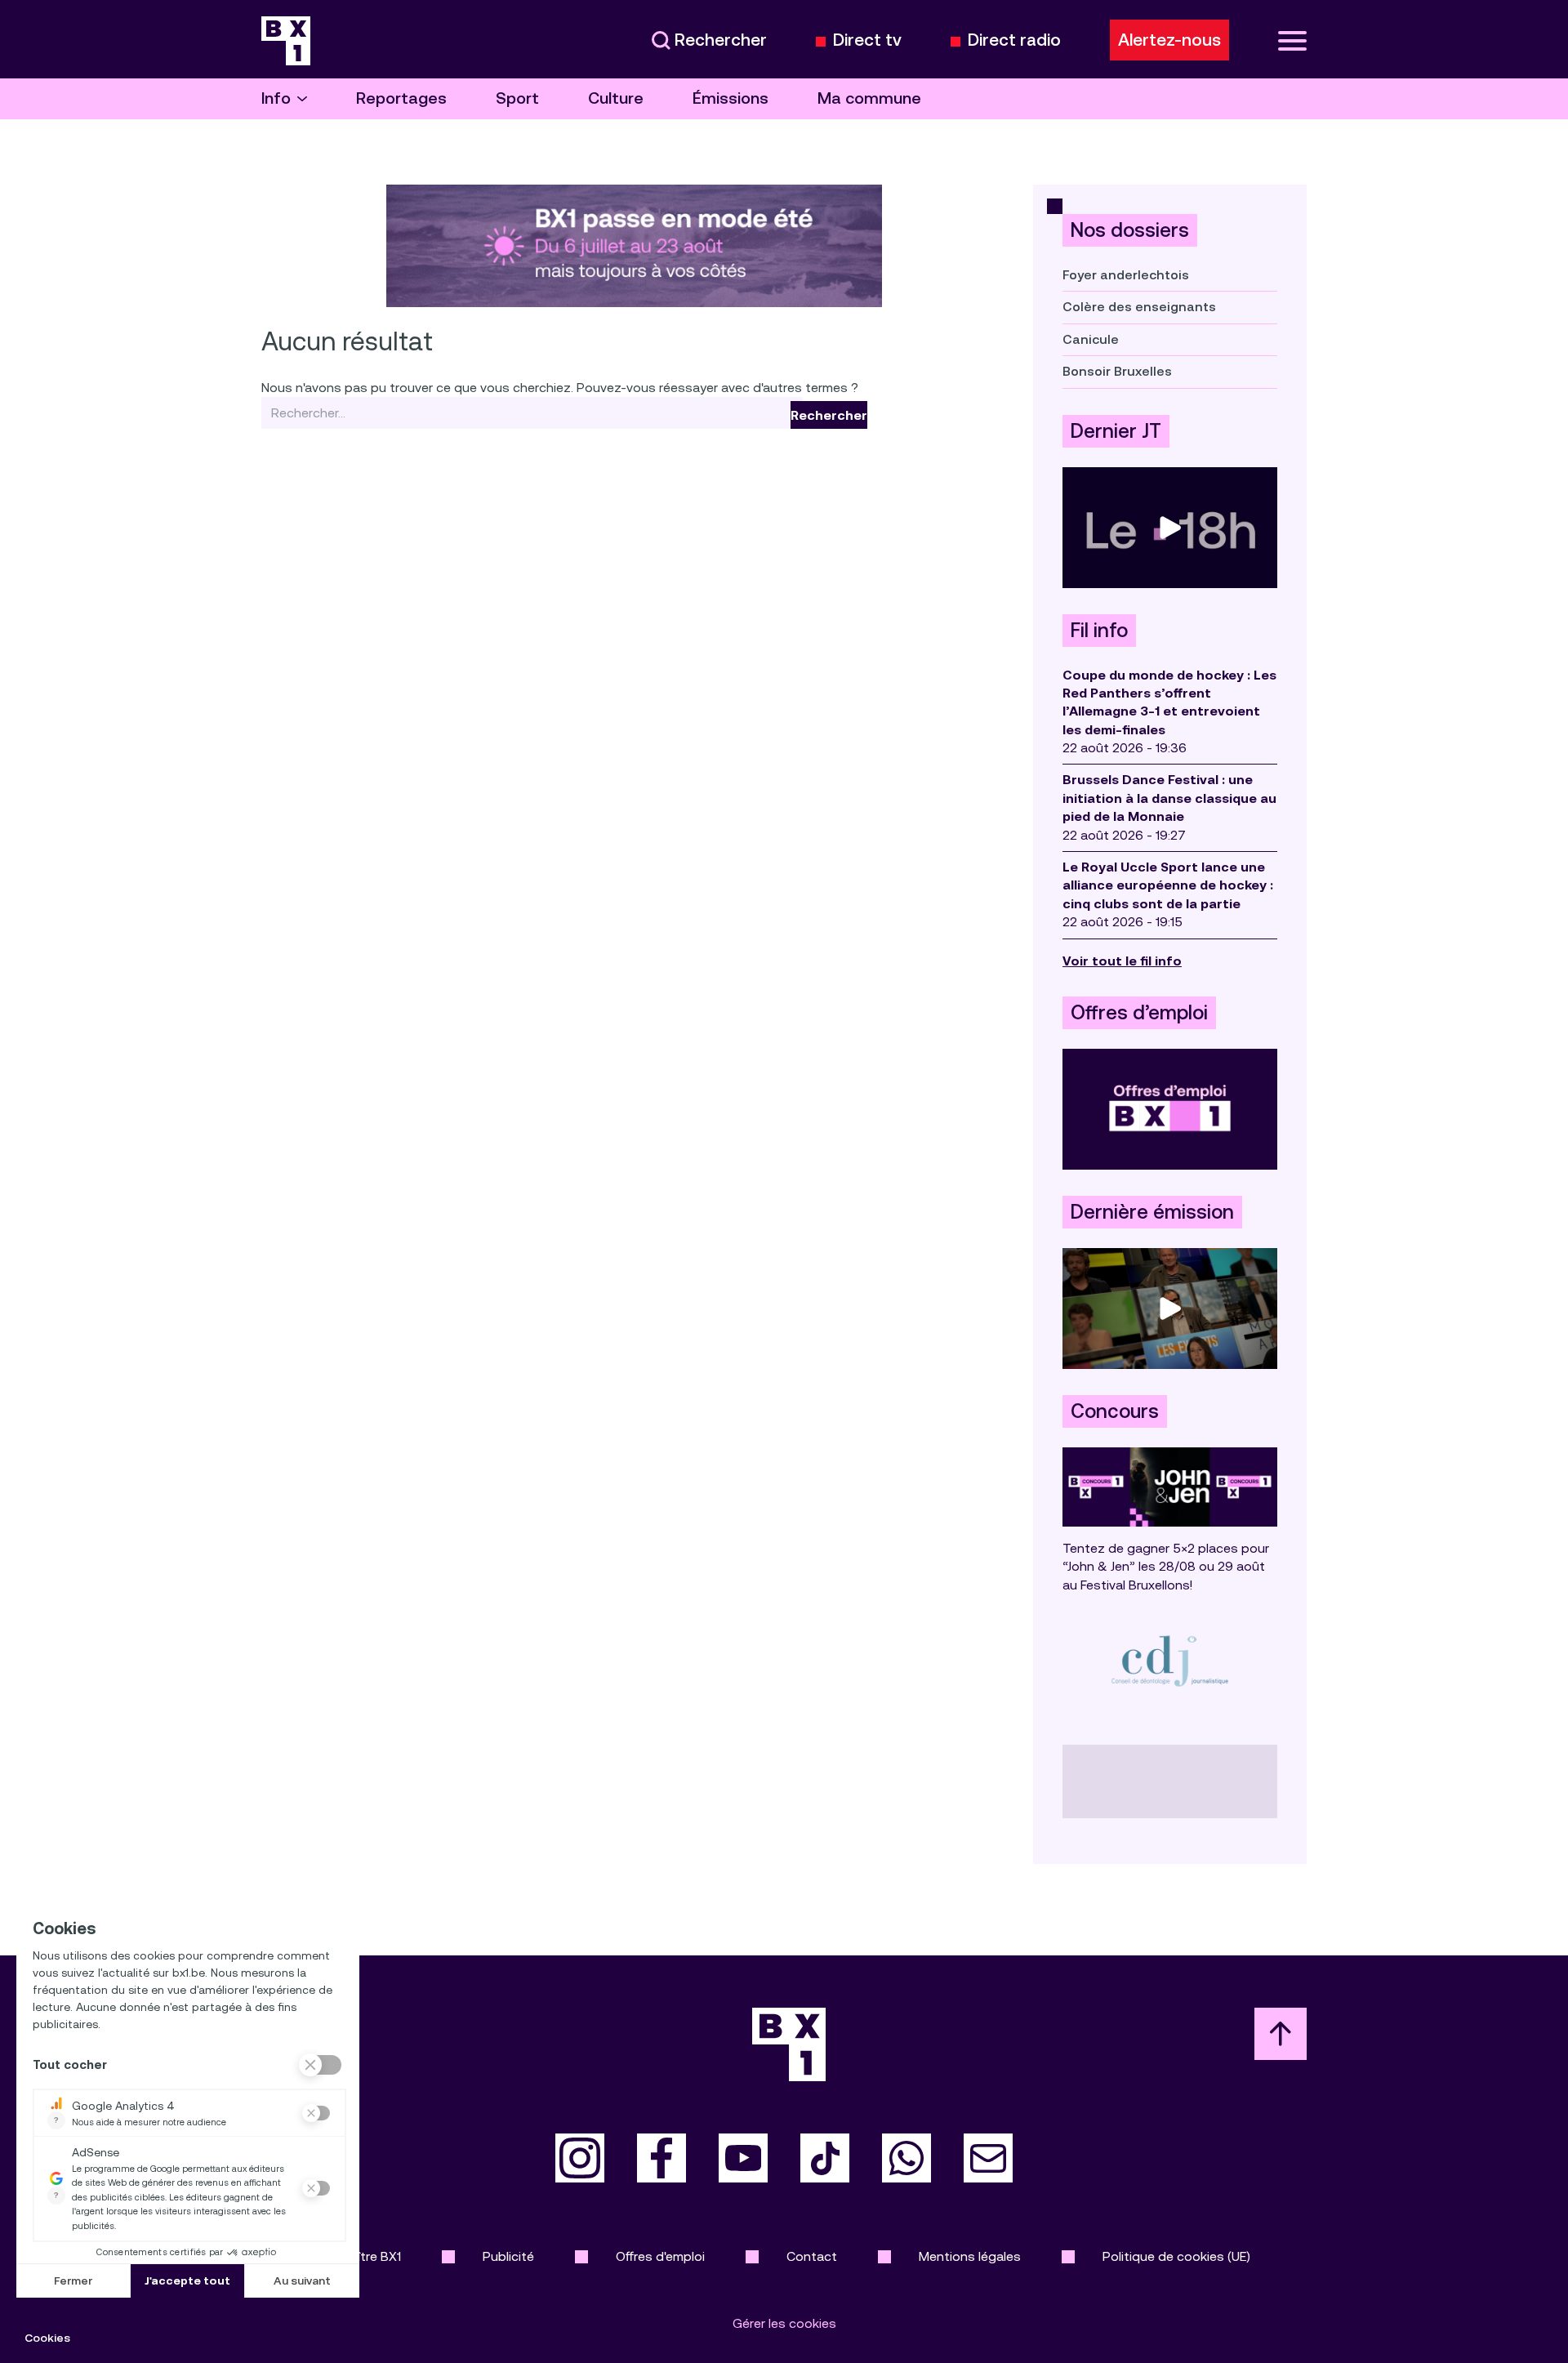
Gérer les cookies (784, 2323)
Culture (616, 98)
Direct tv (867, 40)
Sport (517, 98)
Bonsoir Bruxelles (1117, 371)
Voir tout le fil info (1122, 961)
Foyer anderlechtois (1126, 275)
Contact (812, 2256)
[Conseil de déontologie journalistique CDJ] (1170, 1660)
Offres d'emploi (660, 2256)
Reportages (401, 98)
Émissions (731, 98)
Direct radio (1014, 40)
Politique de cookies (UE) (1176, 2256)
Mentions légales (970, 2256)
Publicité (508, 2256)
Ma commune (869, 98)
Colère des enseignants (1139, 307)
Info (276, 98)
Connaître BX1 (360, 2256)
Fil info (1099, 631)
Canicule (1091, 339)
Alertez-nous (1169, 40)
